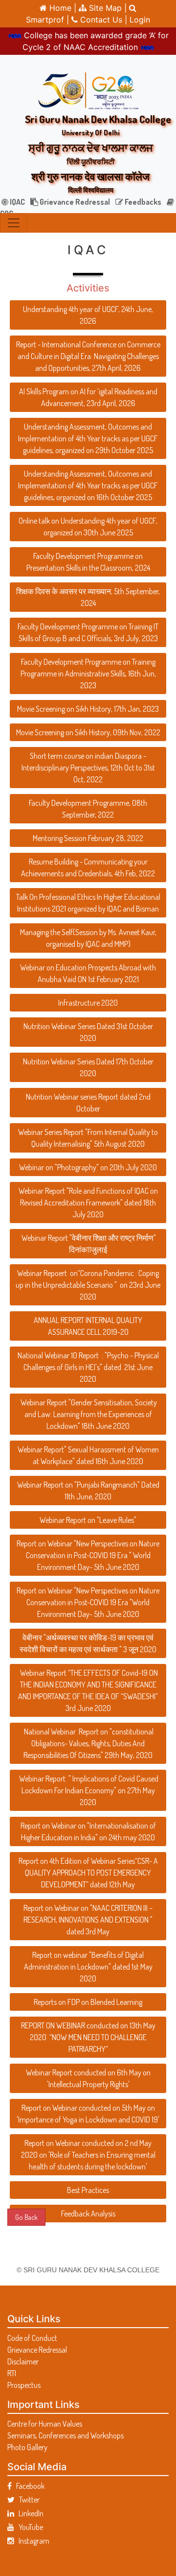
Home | (62, 8)
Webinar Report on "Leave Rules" (88, 1520)
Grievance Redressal (74, 202)
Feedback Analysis (88, 2214)
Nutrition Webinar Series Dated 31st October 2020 (88, 1032)
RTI (12, 2373)
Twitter (27, 2500)
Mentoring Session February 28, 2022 (88, 838)
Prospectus (24, 2385)
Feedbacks (142, 202)
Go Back (26, 2217)
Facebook (28, 2486)
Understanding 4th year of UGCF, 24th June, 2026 (88, 315)
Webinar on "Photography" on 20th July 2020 (88, 1167)
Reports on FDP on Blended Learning (88, 2002)
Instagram (32, 2541)
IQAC (17, 202)
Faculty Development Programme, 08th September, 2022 (88, 809)
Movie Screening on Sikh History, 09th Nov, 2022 (88, 732)
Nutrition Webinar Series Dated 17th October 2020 (88, 1067)
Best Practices (88, 2190)
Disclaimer (23, 2361)
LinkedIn (29, 2513)
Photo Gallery (27, 2447)
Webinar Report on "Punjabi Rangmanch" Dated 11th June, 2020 (88, 1491)
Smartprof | (49, 20)
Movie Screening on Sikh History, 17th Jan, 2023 (88, 709)
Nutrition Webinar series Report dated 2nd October (88, 1103)
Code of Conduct (32, 2338)
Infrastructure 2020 (88, 1003)
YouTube (29, 2527)
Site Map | (107, 8)
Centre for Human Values (45, 2424)
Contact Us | (104, 20)
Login (140, 20)
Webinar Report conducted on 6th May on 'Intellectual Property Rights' (88, 2078)
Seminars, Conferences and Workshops (66, 2435)
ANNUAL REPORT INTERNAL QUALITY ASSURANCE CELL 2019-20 (88, 1326)
